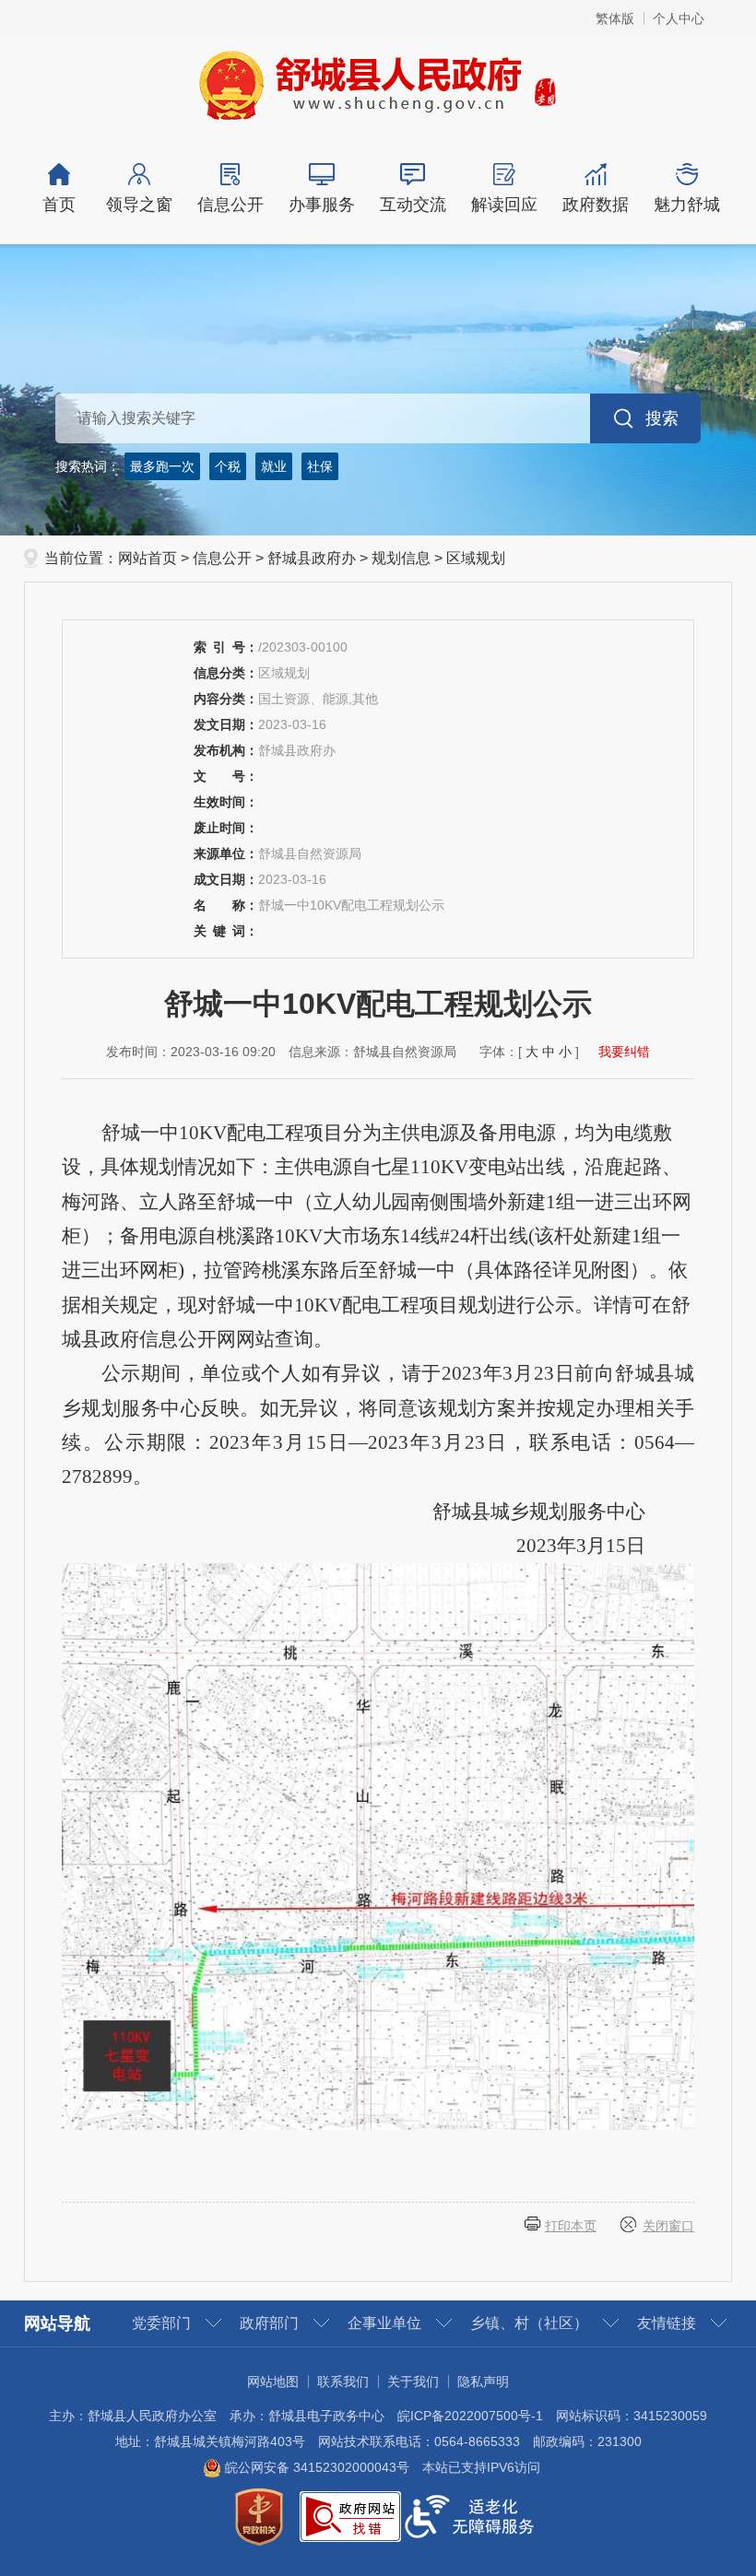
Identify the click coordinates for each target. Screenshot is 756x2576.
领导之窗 (139, 205)
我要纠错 (624, 1052)
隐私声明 (483, 2382)
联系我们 (343, 2382)
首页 (59, 205)
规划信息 (401, 558)
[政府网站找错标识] (350, 2515)
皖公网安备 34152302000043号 (315, 2467)
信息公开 (230, 205)
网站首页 (148, 558)
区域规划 (476, 558)
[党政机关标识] (259, 2515)
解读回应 (504, 205)
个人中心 (679, 18)
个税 (228, 466)
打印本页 (571, 2226)
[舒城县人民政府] (378, 84)
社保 (320, 466)
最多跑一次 (162, 466)
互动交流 (413, 205)
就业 (274, 466)
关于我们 (413, 2382)
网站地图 (273, 2382)
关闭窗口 (668, 2226)
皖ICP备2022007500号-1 (470, 2416)
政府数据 (596, 205)
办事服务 (322, 205)
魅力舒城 (687, 205)
